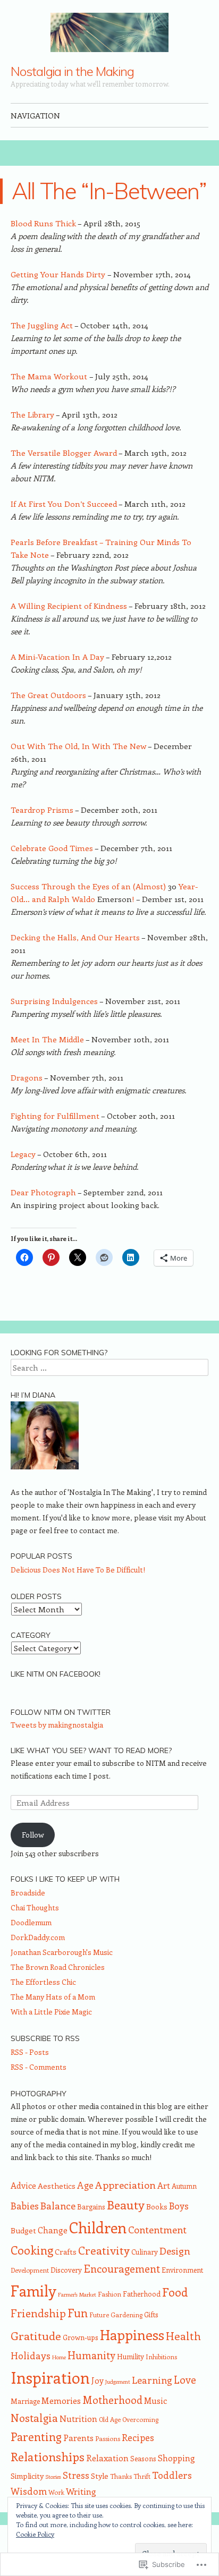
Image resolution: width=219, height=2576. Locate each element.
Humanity (91, 2355)
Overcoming (140, 2419)
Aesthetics (57, 2186)
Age (85, 2185)
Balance (58, 2205)
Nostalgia (34, 2417)
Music (155, 2400)
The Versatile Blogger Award (65, 453)
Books (157, 2206)
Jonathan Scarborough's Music (62, 1952)
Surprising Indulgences (54, 1001)
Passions (108, 2438)
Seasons (143, 2458)
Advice (23, 2185)
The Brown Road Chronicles (58, 1967)
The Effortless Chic (43, 1982)
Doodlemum (31, 1922)
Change (53, 2230)
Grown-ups (81, 2337)
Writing (81, 2491)
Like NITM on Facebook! (56, 1674)
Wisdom (29, 2491)
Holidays (31, 2356)
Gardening (127, 2315)
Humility (130, 2356)
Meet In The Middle (48, 1039)
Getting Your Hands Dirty (59, 274)
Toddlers (172, 2475)
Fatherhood (142, 2294)
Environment (182, 2270)
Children (98, 2227)
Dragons (27, 1077)
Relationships (48, 2456)
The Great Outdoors (48, 695)
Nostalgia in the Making (72, 71)
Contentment (157, 2229)
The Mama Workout (50, 376)
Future (99, 2315)
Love (185, 2379)
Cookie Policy (35, 2534)
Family (33, 2290)
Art (164, 2185)
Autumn (184, 2186)
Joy (98, 2381)
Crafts (66, 2251)
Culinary (145, 2252)
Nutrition (78, 2418)
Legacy (23, 1154)
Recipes (138, 2437)
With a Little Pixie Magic (51, 2012)
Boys (179, 2205)
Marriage (25, 2401)
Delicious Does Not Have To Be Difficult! (78, 1570)
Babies (25, 2206)
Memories (61, 2400)
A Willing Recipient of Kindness (69, 606)
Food (175, 2292)
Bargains (91, 2207)
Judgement (118, 2382)
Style (100, 2476)
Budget (23, 2230)
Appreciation (125, 2185)
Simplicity (27, 2476)
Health (183, 2336)
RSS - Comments (39, 2067)
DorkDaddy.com (38, 1937)
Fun (78, 2313)
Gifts (151, 2314)
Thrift (142, 2476)
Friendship (38, 2313)
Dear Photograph (43, 1192)
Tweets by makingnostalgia (57, 1725)
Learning (152, 2380)
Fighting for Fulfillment (55, 1116)
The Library (32, 414)
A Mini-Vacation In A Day (57, 657)
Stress (76, 2475)
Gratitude (36, 2336)
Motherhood (112, 2400)
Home (59, 2357)
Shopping (176, 2458)
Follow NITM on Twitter (61, 1712)
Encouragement (122, 2268)
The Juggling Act (42, 325)
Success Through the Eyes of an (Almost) (89, 886)
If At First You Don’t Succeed (65, 504)
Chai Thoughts (35, 1907)
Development (30, 2270)
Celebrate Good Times (52, 848)
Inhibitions (161, 2357)
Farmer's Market (77, 2294)
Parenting (36, 2437)
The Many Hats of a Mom (53, 1997)
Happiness (132, 2335)
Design (175, 2251)
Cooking (32, 2250)
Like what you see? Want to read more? (91, 1750)
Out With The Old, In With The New (78, 746)
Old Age (110, 2419)
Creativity (104, 2250)
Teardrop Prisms (42, 810)
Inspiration (50, 2377)
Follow (33, 1835)
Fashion (109, 2294)
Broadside (28, 1893)
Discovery (66, 2270)
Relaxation (107, 2458)
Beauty (126, 2204)
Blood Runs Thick (43, 223)
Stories (53, 2477)
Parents (78, 2438)
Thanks (121, 2476)
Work (56, 2492)
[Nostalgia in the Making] (109, 32)
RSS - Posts (30, 2052)
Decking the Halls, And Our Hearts (76, 937)
